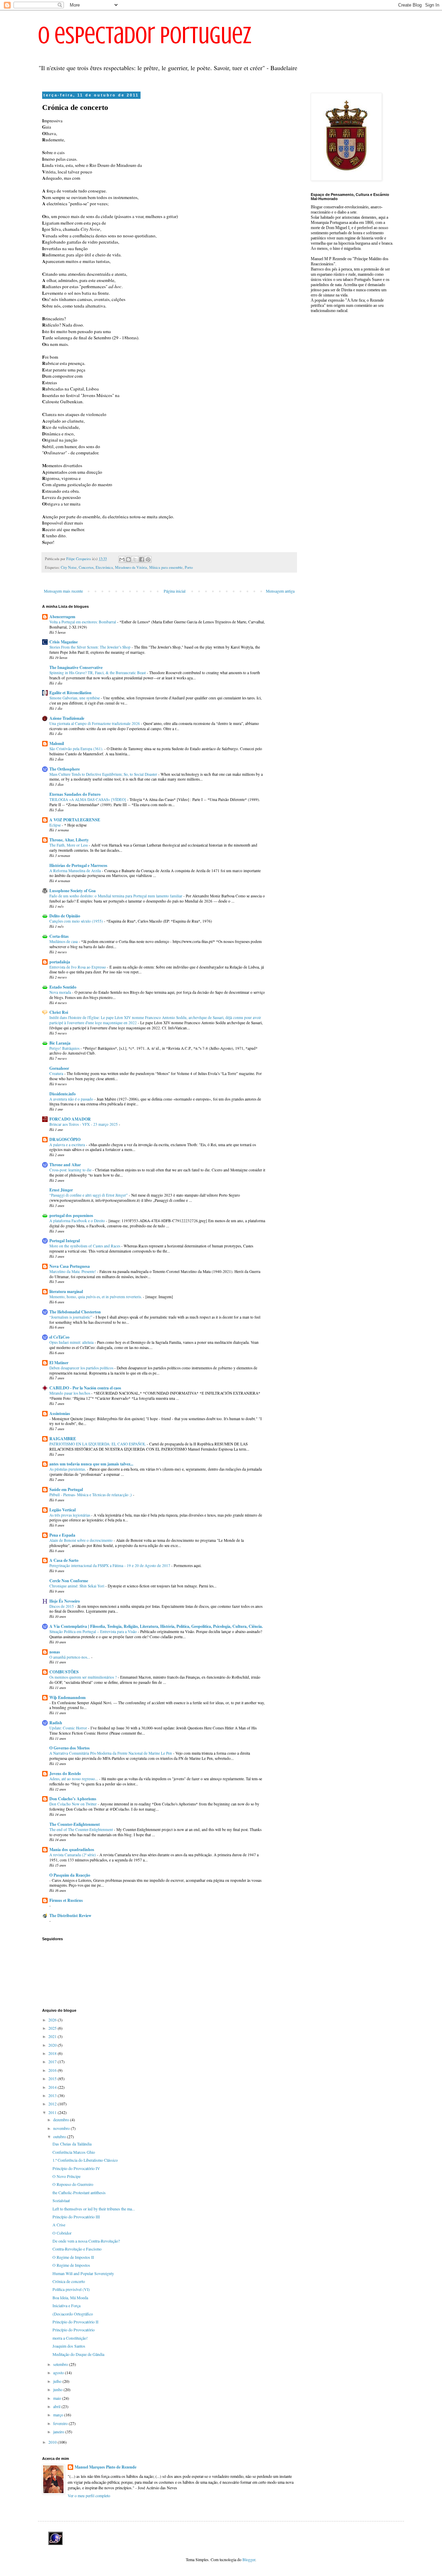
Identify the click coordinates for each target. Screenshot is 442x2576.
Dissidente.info (63, 1094)
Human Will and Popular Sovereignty (83, 2273)
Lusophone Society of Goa (73, 891)
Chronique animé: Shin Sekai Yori (77, 1586)
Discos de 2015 (62, 1606)
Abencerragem (62, 617)
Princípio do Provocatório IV (76, 2168)
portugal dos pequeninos (71, 1215)
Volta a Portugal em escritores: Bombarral (83, 622)
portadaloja (60, 962)
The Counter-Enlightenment (75, 1824)
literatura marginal (66, 1291)
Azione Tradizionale (67, 718)
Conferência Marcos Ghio (74, 2152)
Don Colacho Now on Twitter (74, 1804)
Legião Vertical (63, 1510)
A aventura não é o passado (72, 1099)
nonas (55, 1652)
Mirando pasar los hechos (70, 1393)
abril (57, 2406)
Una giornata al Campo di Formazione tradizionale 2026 (95, 723)
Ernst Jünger (61, 1190)
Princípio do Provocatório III (76, 2217)
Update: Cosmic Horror (69, 1728)
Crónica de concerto (69, 2281)
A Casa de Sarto (64, 1560)
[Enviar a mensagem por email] (122, 559)
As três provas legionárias (70, 1515)
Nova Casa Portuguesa (70, 1266)
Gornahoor (59, 1068)
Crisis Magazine (64, 642)
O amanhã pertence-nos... (70, 1657)
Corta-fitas (59, 936)
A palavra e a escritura (68, 1145)
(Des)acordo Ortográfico (73, 2314)
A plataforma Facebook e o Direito (78, 1221)
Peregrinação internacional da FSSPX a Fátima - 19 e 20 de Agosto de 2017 (110, 1565)
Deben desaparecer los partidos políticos (82, 1368)
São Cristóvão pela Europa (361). (77, 749)
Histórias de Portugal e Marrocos (78, 865)
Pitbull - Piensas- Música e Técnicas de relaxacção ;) (91, 1495)
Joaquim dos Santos (69, 2346)
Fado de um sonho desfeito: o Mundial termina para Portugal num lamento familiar (116, 896)
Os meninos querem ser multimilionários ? (84, 1677)
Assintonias (60, 1413)
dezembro (62, 2120)
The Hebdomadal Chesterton (75, 1312)
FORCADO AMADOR (70, 1119)
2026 (53, 2020)
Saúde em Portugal (66, 1489)
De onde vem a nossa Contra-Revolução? (86, 2241)
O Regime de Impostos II (73, 2257)
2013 (53, 2095)
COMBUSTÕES (64, 1672)
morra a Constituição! (70, 2338)
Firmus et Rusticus (66, 1900)
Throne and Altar (65, 1165)
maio (58, 2398)
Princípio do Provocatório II (75, 2322)
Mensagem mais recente (63, 591)
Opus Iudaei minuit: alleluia (72, 1342)
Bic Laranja (60, 1043)
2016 (53, 2070)
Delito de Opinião (65, 916)
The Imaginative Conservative (76, 667)
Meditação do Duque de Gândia (78, 2354)
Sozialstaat (61, 2200)
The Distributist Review (70, 1916)
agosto (59, 2372)
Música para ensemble (166, 567)
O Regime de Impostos (71, 2265)
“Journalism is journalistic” (71, 1317)
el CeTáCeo (59, 1337)
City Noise (69, 567)
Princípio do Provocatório (74, 2330)
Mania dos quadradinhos (72, 1850)
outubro (60, 2136)
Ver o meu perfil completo (89, 2495)
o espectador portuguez (145, 35)
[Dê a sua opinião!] (128, 559)
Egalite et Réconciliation (70, 693)
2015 (53, 2078)
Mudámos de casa (64, 941)
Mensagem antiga (280, 591)
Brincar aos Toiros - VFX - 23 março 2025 (84, 1124)
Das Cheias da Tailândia (72, 2144)
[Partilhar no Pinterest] (148, 559)
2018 (53, 2053)
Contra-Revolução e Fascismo (77, 2249)
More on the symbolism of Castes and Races (85, 1246)
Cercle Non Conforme (69, 1581)
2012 (53, 2104)
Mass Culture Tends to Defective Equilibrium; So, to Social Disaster (104, 774)
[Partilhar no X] (135, 559)
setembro (61, 2364)
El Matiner (59, 1363)
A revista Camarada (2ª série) (73, 1855)
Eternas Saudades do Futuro (75, 794)
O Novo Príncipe (66, 2176)
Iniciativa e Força (66, 2305)
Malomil (57, 743)
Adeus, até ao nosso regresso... (74, 1779)
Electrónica (104, 567)
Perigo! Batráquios (65, 1048)
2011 (53, 2112)
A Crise (59, 2225)
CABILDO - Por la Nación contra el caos (85, 1388)
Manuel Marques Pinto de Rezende (105, 2467)
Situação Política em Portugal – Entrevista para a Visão (94, 1631)
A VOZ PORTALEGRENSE (75, 820)
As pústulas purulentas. (68, 1469)
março (59, 2415)
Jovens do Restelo (65, 1773)
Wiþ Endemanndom (68, 1697)
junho (58, 2389)
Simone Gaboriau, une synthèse (75, 698)
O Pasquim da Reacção (70, 1875)
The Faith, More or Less (69, 845)
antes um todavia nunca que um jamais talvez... (91, 1464)
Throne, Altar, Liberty (69, 840)
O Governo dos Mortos (70, 1748)
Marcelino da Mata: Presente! (73, 1271)
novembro (62, 2128)
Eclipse (56, 825)
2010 (53, 2442)
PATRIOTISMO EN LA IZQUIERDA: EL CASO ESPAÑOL (98, 1444)
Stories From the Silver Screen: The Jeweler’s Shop (90, 647)
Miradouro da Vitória (131, 567)
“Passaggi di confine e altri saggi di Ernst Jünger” (89, 1195)
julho (58, 2381)
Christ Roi (59, 1012)
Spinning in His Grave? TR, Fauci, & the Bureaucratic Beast (98, 673)
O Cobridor (62, 2233)
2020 (53, 2045)
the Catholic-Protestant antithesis (79, 2192)
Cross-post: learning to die (71, 1170)
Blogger (249, 2559)
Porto (189, 567)
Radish (56, 1723)
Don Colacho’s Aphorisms (73, 1799)
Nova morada (61, 992)
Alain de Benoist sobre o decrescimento (81, 1540)
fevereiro (61, 2423)
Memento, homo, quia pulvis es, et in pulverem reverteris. (96, 1297)
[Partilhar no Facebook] (142, 559)
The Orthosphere (65, 769)
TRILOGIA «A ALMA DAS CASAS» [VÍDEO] (88, 799)
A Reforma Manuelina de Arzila (76, 871)
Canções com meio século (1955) (77, 921)
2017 (53, 2061)
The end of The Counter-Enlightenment (82, 1829)
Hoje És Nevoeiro (65, 1601)
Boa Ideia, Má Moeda (70, 2297)
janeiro (59, 2432)
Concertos (86, 567)
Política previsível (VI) (71, 2289)
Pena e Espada (62, 1535)
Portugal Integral (65, 1241)
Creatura (57, 1073)
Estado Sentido (63, 987)
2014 (53, 2087)
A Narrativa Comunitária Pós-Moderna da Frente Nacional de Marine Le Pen (111, 1753)
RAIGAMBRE (63, 1439)
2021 (53, 2036)
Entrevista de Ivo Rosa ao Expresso (78, 967)
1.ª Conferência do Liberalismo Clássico (85, 2160)
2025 (53, 2028)
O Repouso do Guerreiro (73, 2184)
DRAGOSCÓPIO (65, 1139)
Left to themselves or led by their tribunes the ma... (94, 2209)
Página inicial (175, 591)
